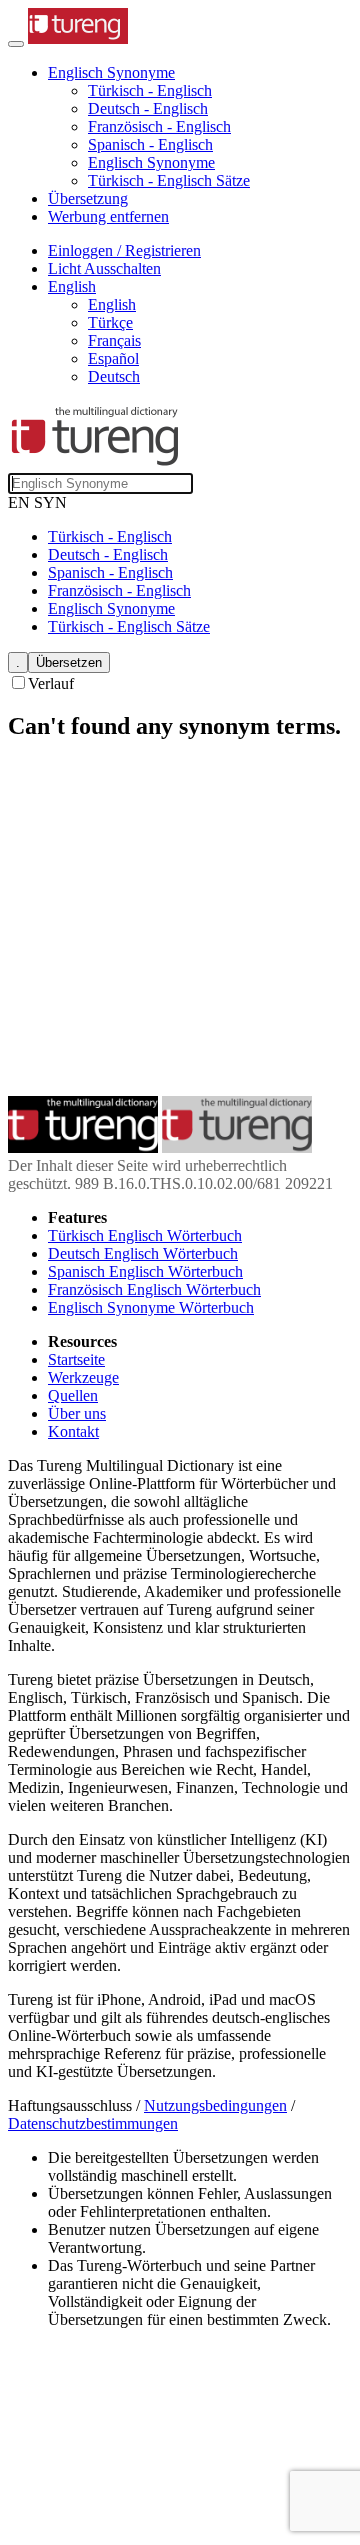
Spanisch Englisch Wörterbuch (145, 1271)
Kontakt (73, 1431)
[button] (111, 72)
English (112, 304)
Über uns (77, 1413)
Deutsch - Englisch (148, 108)
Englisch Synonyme (151, 162)
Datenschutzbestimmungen (93, 2123)
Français (114, 340)
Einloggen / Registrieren (124, 250)
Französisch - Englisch (159, 126)
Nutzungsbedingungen (215, 2105)
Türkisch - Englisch (150, 90)
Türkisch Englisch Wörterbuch (145, 1235)
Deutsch (114, 376)
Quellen (73, 1395)
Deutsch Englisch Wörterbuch (143, 1253)
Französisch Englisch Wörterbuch (154, 1289)
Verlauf (51, 683)
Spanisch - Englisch (150, 144)
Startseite (76, 1359)
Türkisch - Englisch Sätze (169, 180)
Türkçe (110, 322)
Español (113, 358)
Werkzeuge (83, 1377)
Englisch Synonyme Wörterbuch (151, 1307)
